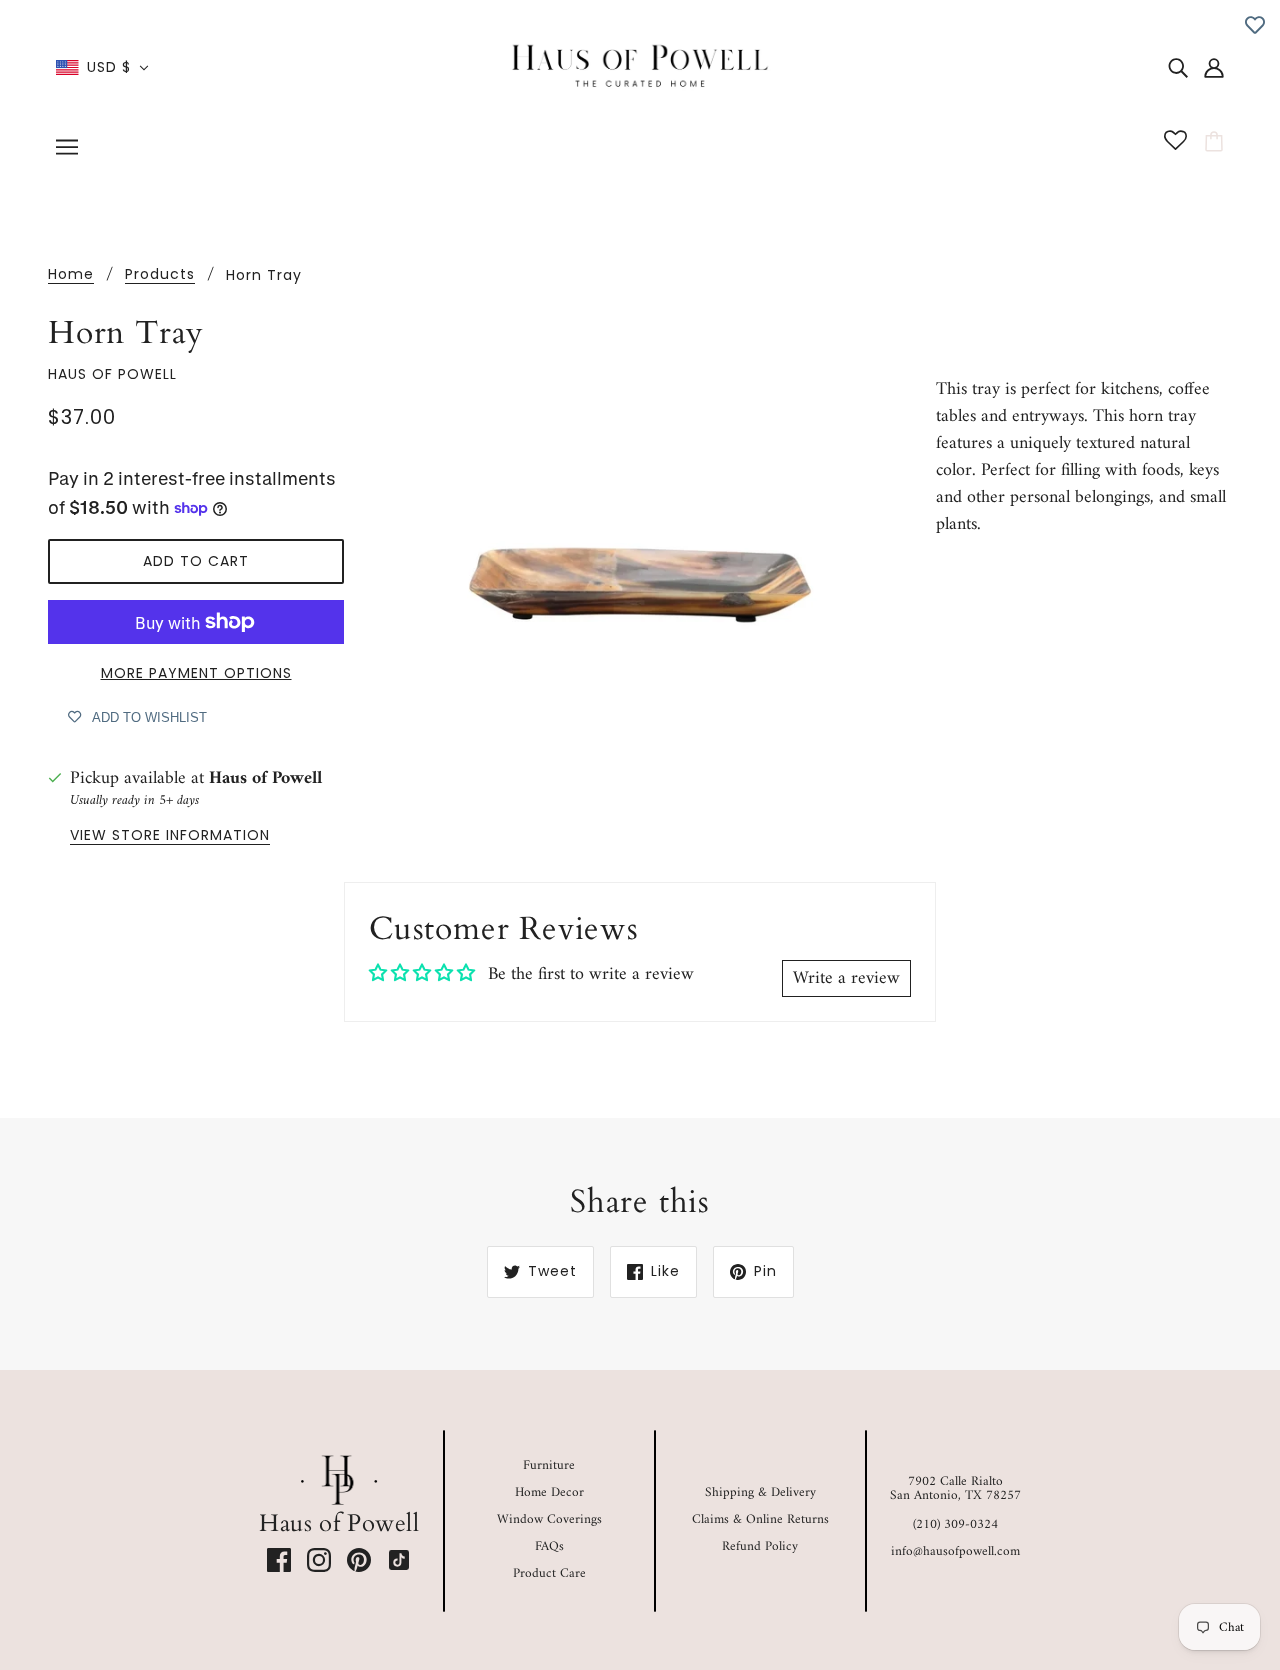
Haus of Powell (112, 374)
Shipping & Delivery (760, 1492)
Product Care (549, 1573)
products (160, 275)
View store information (170, 836)
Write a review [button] (846, 978)
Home (71, 275)
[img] (1178, 67)
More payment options (196, 673)
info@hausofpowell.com (955, 1551)
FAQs (549, 1546)
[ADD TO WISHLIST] (1255, 25)
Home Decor (549, 1492)
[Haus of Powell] (640, 66)
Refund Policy (760, 1546)
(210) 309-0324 (955, 1524)
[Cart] (1217, 142)
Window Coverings (549, 1519)
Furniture (549, 1465)
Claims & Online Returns (760, 1519)
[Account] (1214, 67)
